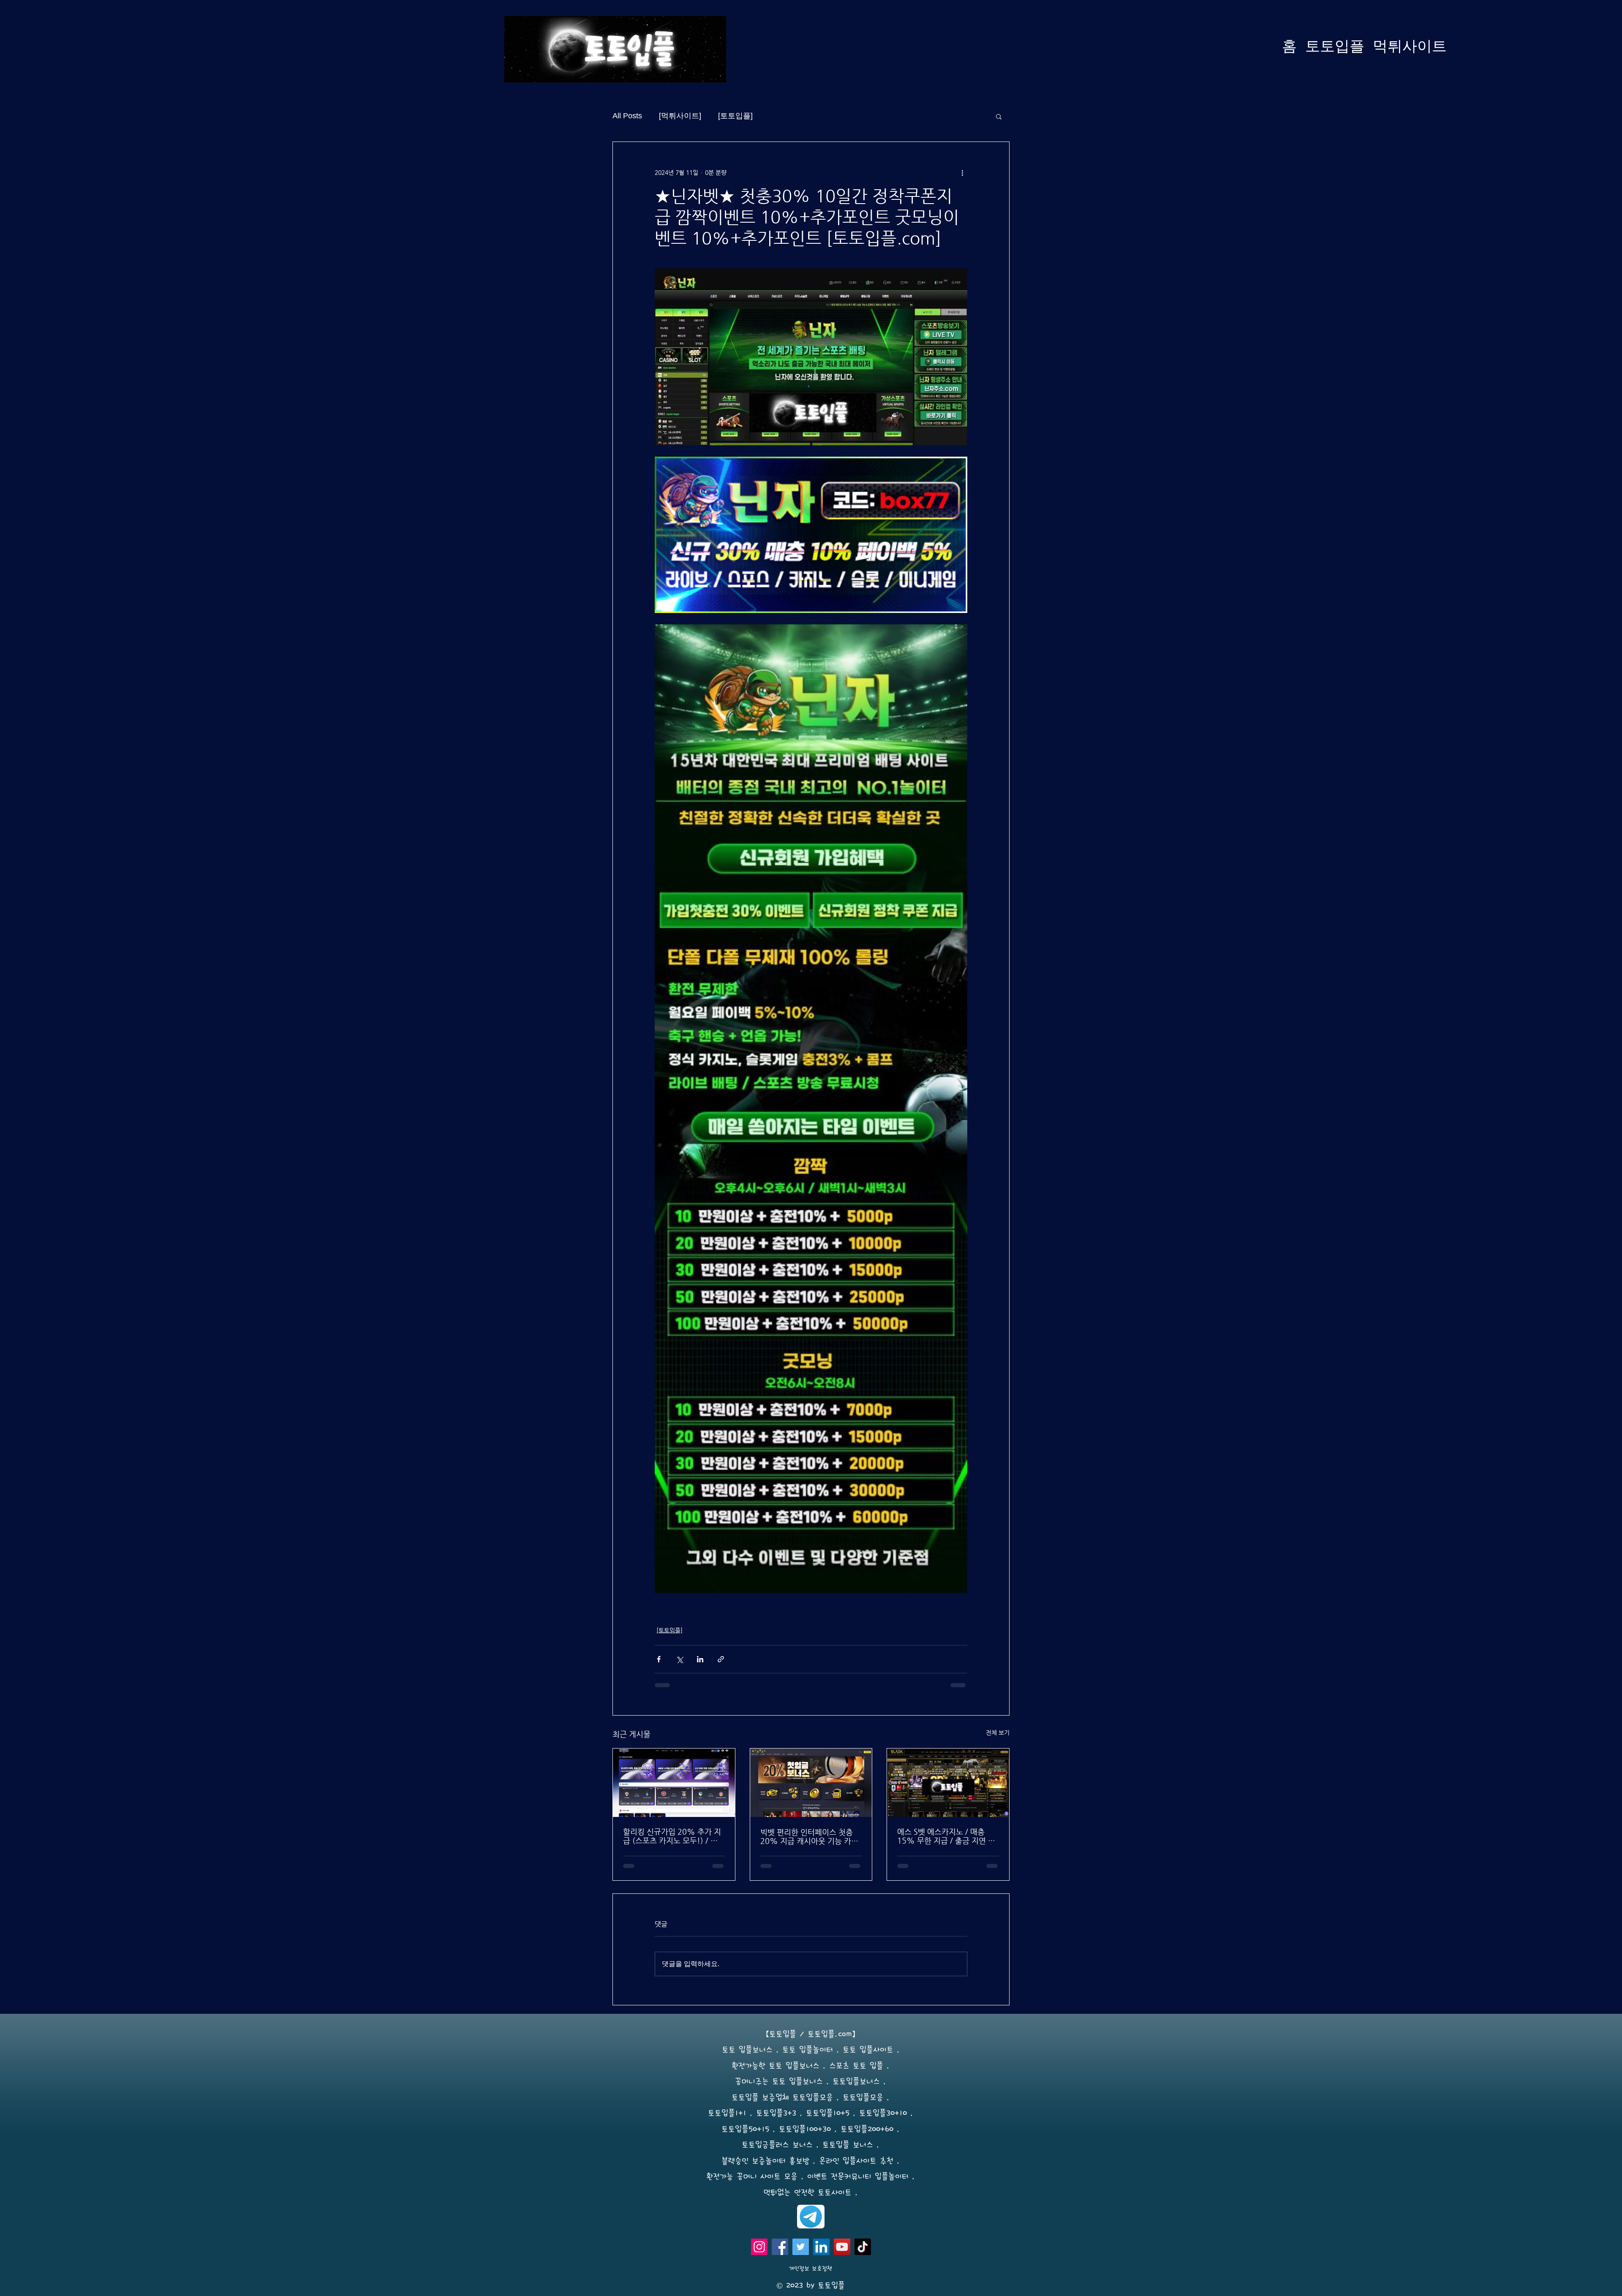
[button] (999, 116)
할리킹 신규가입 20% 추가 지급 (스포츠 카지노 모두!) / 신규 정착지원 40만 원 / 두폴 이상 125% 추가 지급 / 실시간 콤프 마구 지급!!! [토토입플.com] (672, 1836)
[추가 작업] (962, 172)
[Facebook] (780, 2247)
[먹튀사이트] (680, 116)
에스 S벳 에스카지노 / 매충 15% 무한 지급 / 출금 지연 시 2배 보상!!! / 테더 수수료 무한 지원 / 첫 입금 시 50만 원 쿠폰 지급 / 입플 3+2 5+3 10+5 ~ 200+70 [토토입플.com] (947, 1836)
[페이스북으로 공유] (659, 1659)
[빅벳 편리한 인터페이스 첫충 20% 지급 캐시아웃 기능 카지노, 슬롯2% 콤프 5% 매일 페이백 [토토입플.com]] (811, 1783)
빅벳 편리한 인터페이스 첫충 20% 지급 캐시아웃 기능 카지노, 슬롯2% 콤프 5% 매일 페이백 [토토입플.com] (809, 1836)
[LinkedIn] (821, 2247)
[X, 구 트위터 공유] (679, 1659)
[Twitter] (801, 2247)
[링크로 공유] (721, 1659)
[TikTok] (863, 2247)
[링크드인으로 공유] (700, 1659)
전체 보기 (998, 1732)
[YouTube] (842, 2247)
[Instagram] (759, 2247)
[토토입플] (735, 116)
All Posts (627, 116)
